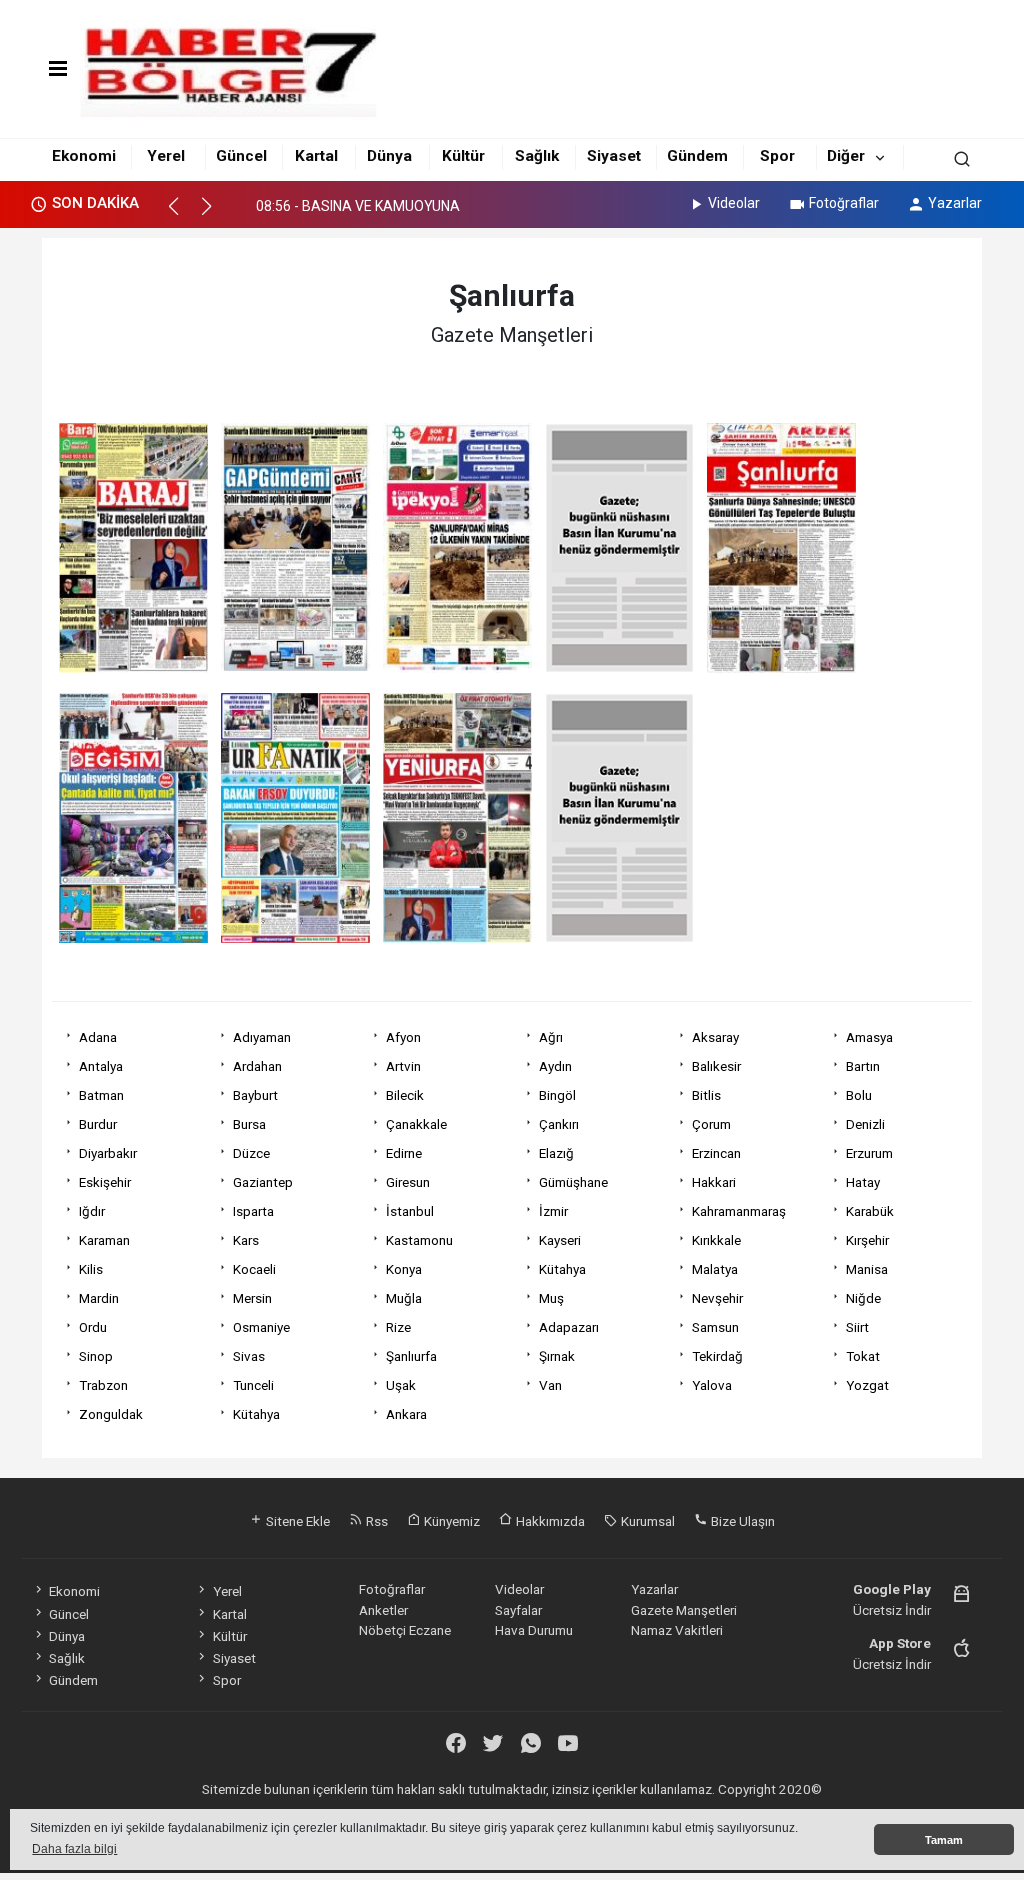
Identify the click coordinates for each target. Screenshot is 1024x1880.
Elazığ (556, 1153)
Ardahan (257, 1066)
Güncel (241, 156)
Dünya (389, 156)
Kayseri (560, 1240)
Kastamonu (419, 1240)
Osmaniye (261, 1327)
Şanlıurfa (411, 1356)
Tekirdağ (717, 1356)
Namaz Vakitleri (677, 1630)
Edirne (404, 1153)
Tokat (863, 1356)
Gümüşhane (573, 1182)
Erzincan (716, 1153)
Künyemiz (450, 1521)
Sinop (96, 1356)
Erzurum (869, 1153)
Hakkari (714, 1182)
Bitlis (706, 1095)
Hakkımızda (549, 1521)
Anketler (383, 1610)
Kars (246, 1240)
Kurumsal (646, 1521)
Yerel (166, 156)
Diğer (846, 156)
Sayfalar (518, 1610)
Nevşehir (717, 1298)
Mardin (99, 1298)
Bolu (859, 1095)
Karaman (104, 1240)
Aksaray (715, 1037)
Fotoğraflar (844, 203)
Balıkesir (716, 1066)
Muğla (404, 1298)
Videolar (734, 203)
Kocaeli (254, 1269)
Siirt (857, 1327)
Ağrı (551, 1037)
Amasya (869, 1037)
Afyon (403, 1037)
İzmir (553, 1211)
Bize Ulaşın (741, 1521)
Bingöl (557, 1095)
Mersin (252, 1298)
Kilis (91, 1269)
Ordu (93, 1327)
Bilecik (405, 1095)
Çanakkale (416, 1124)
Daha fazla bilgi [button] (74, 1849)
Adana (98, 1037)
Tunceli (253, 1385)
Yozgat (867, 1385)
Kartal (316, 156)
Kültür (463, 156)
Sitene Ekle (296, 1521)
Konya (404, 1269)
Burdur (98, 1124)
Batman (101, 1095)
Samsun (715, 1327)
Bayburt (255, 1095)
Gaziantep (263, 1182)
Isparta (253, 1211)
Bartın (863, 1066)
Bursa (249, 1124)
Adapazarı (569, 1327)
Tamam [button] (944, 1840)
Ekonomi (84, 156)
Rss (375, 1521)
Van (550, 1385)
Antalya (101, 1066)
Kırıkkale (716, 1240)
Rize (398, 1327)
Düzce (251, 1153)
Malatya (715, 1269)
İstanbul (410, 1211)
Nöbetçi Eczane (405, 1630)
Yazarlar (955, 203)
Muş (551, 1298)
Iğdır (92, 1211)
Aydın (555, 1066)
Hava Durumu (534, 1630)
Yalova (712, 1385)
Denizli (865, 1124)
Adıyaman (262, 1037)
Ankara (406, 1414)
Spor (777, 156)
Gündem (697, 156)
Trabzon (103, 1385)
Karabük (870, 1211)
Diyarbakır (108, 1153)
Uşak (401, 1385)
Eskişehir (105, 1182)
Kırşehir (867, 1240)
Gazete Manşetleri (684, 1610)
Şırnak (557, 1356)
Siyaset (614, 156)
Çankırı (559, 1124)
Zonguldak (111, 1414)
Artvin (403, 1066)
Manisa (867, 1269)
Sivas (249, 1356)
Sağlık (537, 156)
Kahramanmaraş (739, 1211)
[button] (182, 215)
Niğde (863, 1298)
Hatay (863, 1182)
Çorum (711, 1124)
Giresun (408, 1182)
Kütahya (562, 1269)
